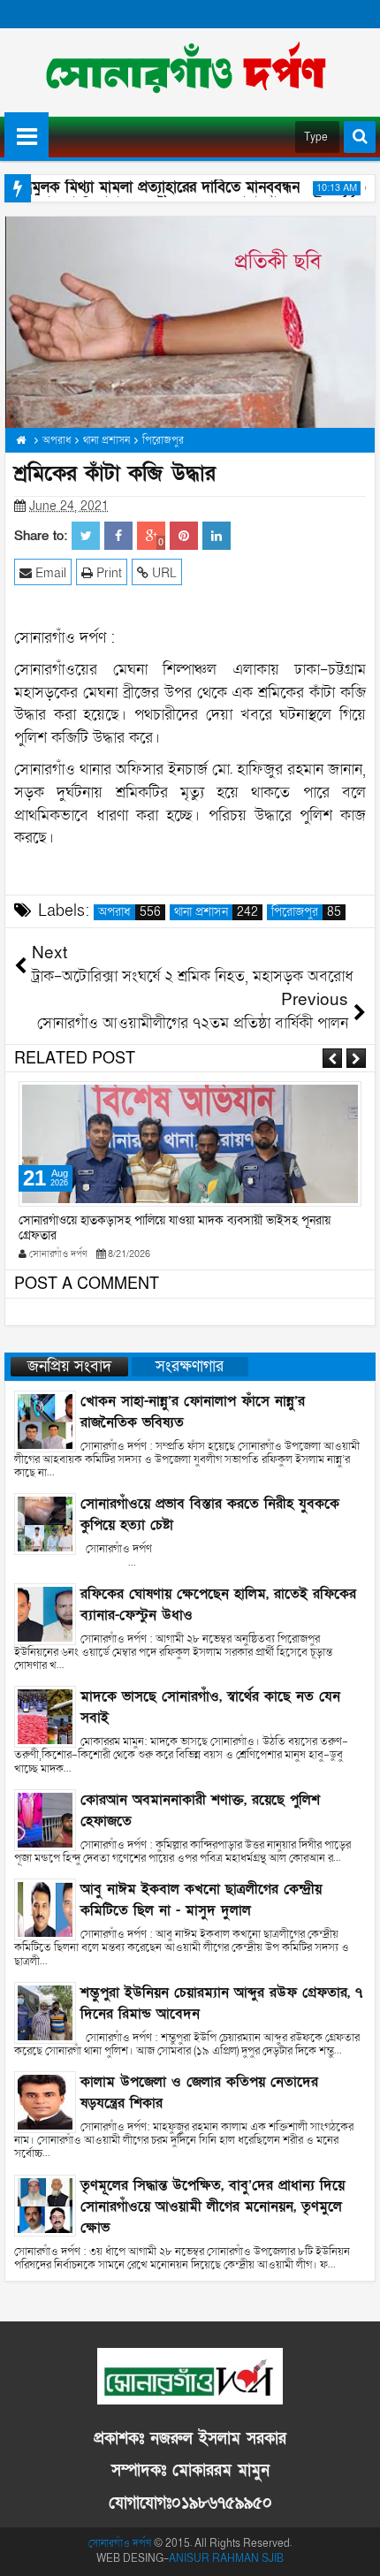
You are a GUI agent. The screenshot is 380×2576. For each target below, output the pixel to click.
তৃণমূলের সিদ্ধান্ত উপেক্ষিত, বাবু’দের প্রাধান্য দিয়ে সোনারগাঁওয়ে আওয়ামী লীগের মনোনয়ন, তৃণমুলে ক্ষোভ (213, 2206)
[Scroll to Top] (353, 2549)
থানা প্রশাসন (216, 912)
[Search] (360, 137)
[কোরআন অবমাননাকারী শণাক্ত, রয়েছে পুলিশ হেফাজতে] (45, 1819)
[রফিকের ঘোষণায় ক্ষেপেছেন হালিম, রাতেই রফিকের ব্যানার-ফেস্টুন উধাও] (45, 1613)
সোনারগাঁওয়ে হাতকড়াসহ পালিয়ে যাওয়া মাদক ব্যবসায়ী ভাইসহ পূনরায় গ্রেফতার (175, 1228)
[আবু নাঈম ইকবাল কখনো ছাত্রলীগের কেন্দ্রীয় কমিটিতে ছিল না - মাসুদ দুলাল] (45, 1908)
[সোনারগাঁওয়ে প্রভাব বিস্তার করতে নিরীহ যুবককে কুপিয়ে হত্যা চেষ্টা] (45, 1524)
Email (49, 573)
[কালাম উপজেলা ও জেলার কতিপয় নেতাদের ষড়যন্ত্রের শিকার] (45, 2101)
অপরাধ (129, 912)
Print (107, 573)
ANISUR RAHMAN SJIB (226, 2558)
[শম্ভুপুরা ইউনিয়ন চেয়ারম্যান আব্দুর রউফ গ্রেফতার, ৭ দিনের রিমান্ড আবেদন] (45, 2012)
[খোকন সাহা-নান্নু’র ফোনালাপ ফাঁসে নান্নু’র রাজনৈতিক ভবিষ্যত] (45, 1420)
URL (163, 573)
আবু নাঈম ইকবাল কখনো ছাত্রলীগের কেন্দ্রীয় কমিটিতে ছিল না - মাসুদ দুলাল (201, 1900)
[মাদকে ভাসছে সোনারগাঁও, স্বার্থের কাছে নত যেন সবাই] (45, 1716)
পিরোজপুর (306, 912)
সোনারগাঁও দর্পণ (120, 2543)
